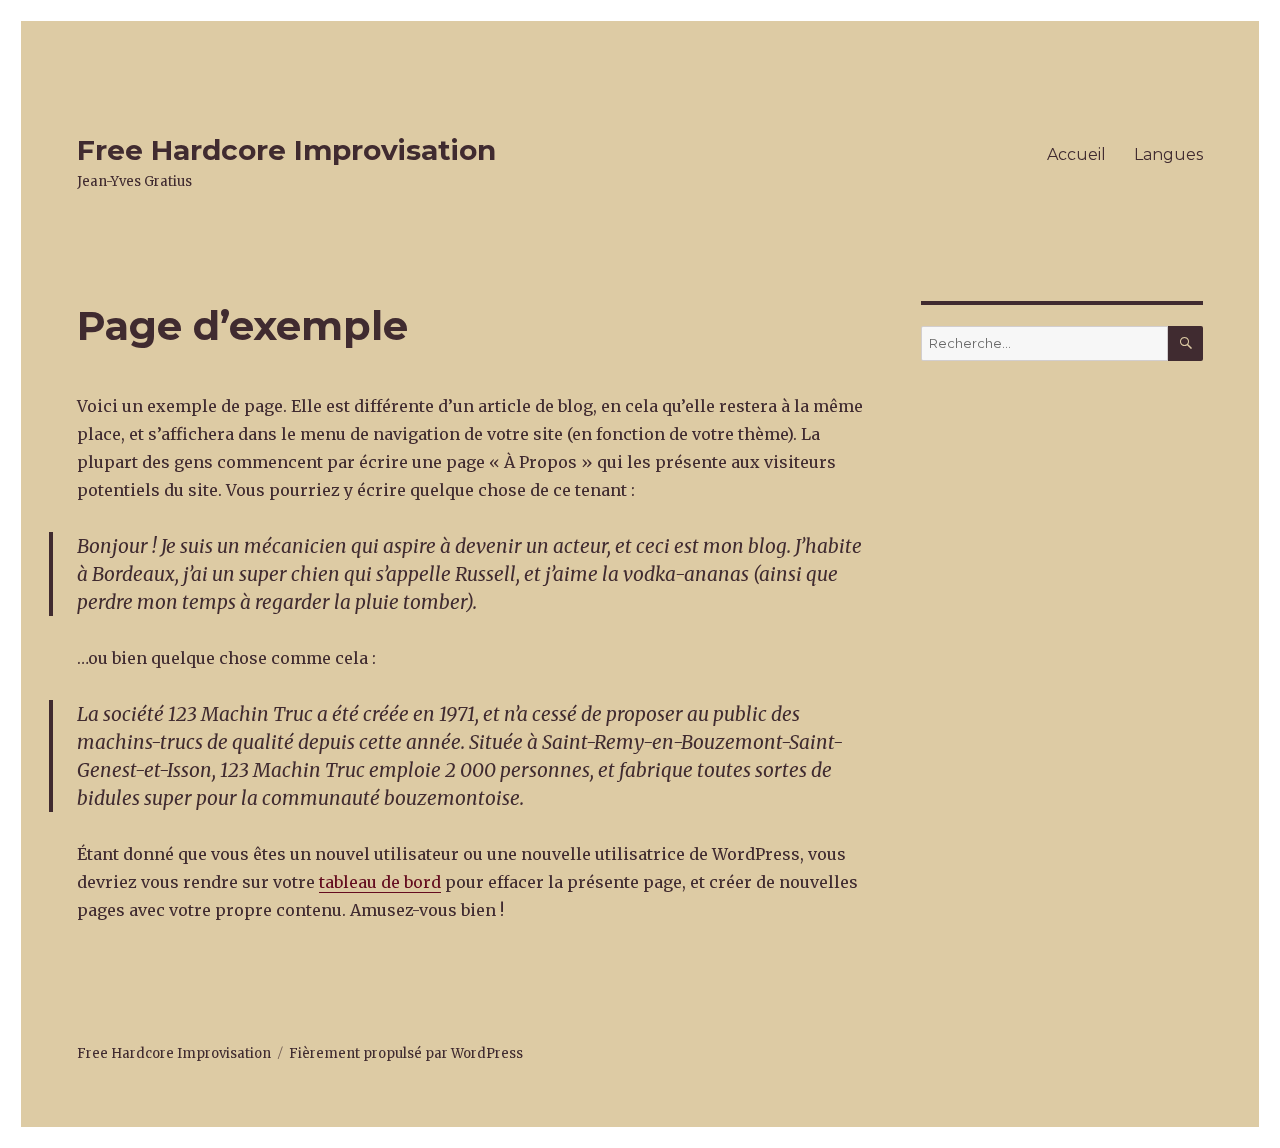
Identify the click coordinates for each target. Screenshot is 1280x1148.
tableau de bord (380, 882)
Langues (1168, 154)
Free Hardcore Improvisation (286, 150)
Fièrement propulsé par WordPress (406, 1053)
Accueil (1076, 154)
